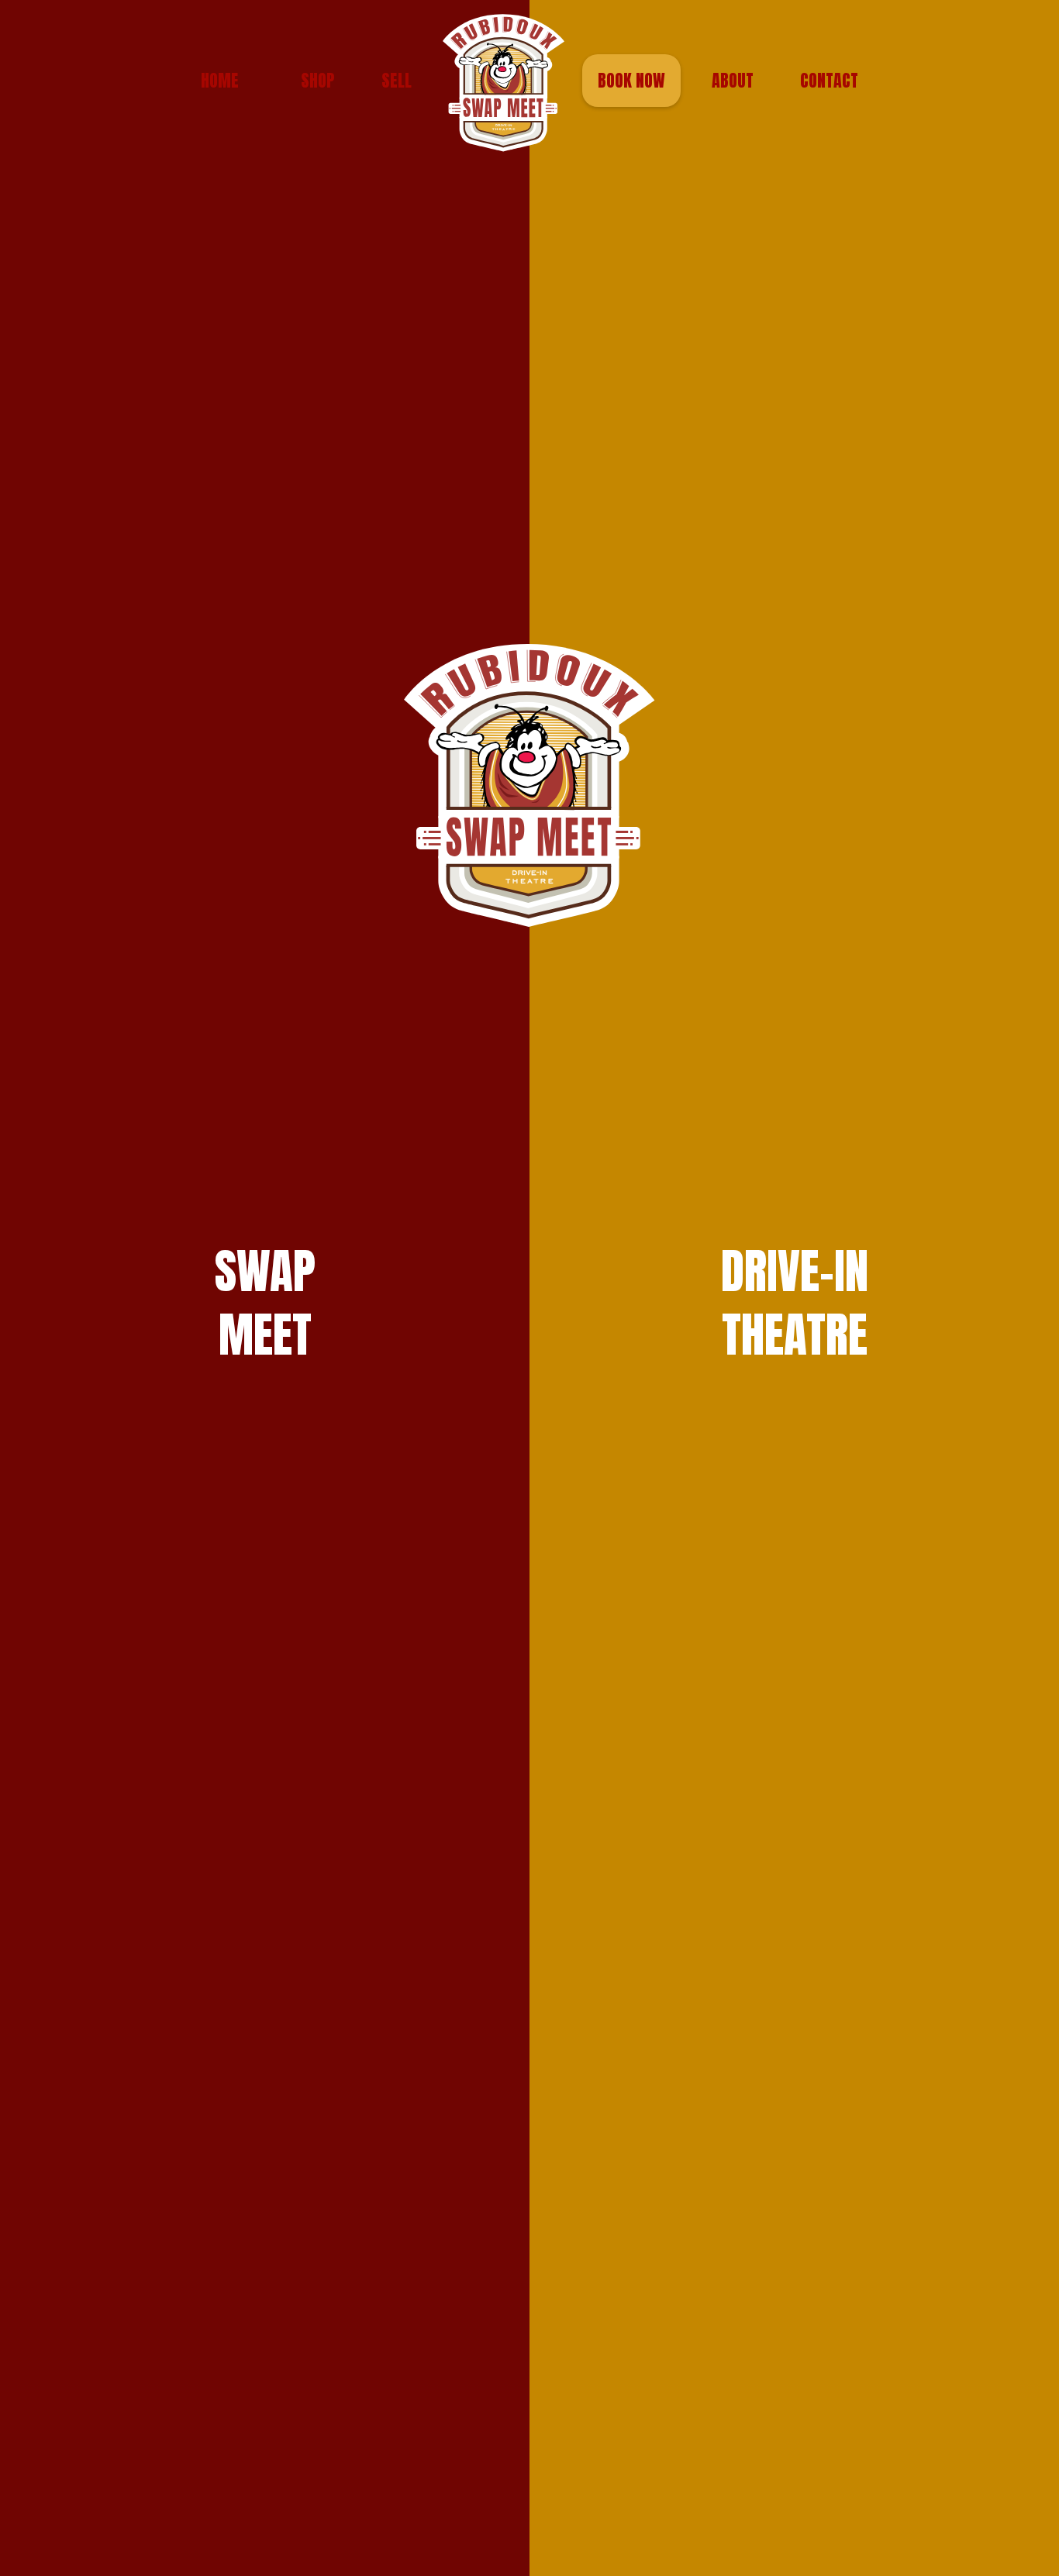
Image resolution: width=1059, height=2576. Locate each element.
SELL (397, 80)
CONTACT (829, 80)
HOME (220, 80)
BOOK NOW (631, 80)
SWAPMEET (265, 1303)
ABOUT (733, 80)
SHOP (318, 80)
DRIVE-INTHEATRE (795, 1303)
